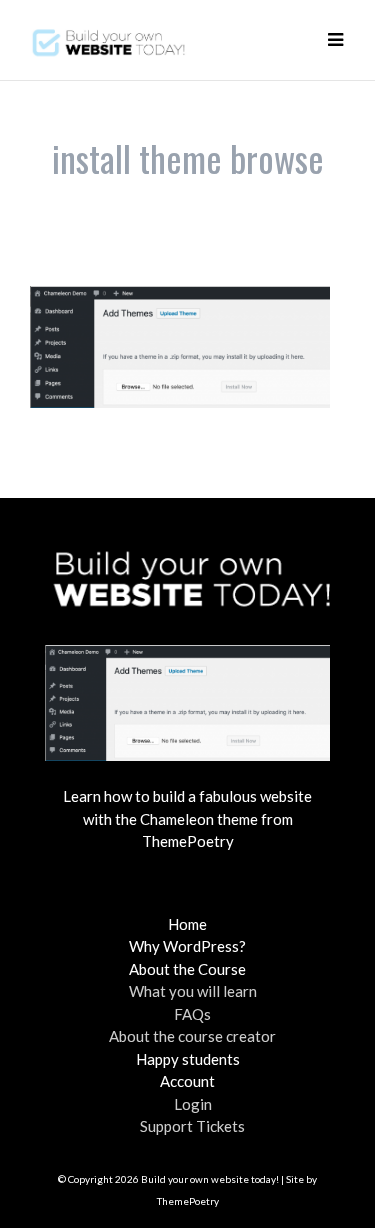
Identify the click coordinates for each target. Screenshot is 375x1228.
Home (187, 924)
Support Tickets (192, 1126)
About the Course (187, 969)
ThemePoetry (188, 1201)
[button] (335, 40)
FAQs (192, 1014)
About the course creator (192, 1036)
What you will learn (193, 991)
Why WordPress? (187, 946)
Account (187, 1081)
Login (193, 1104)
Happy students (188, 1059)
